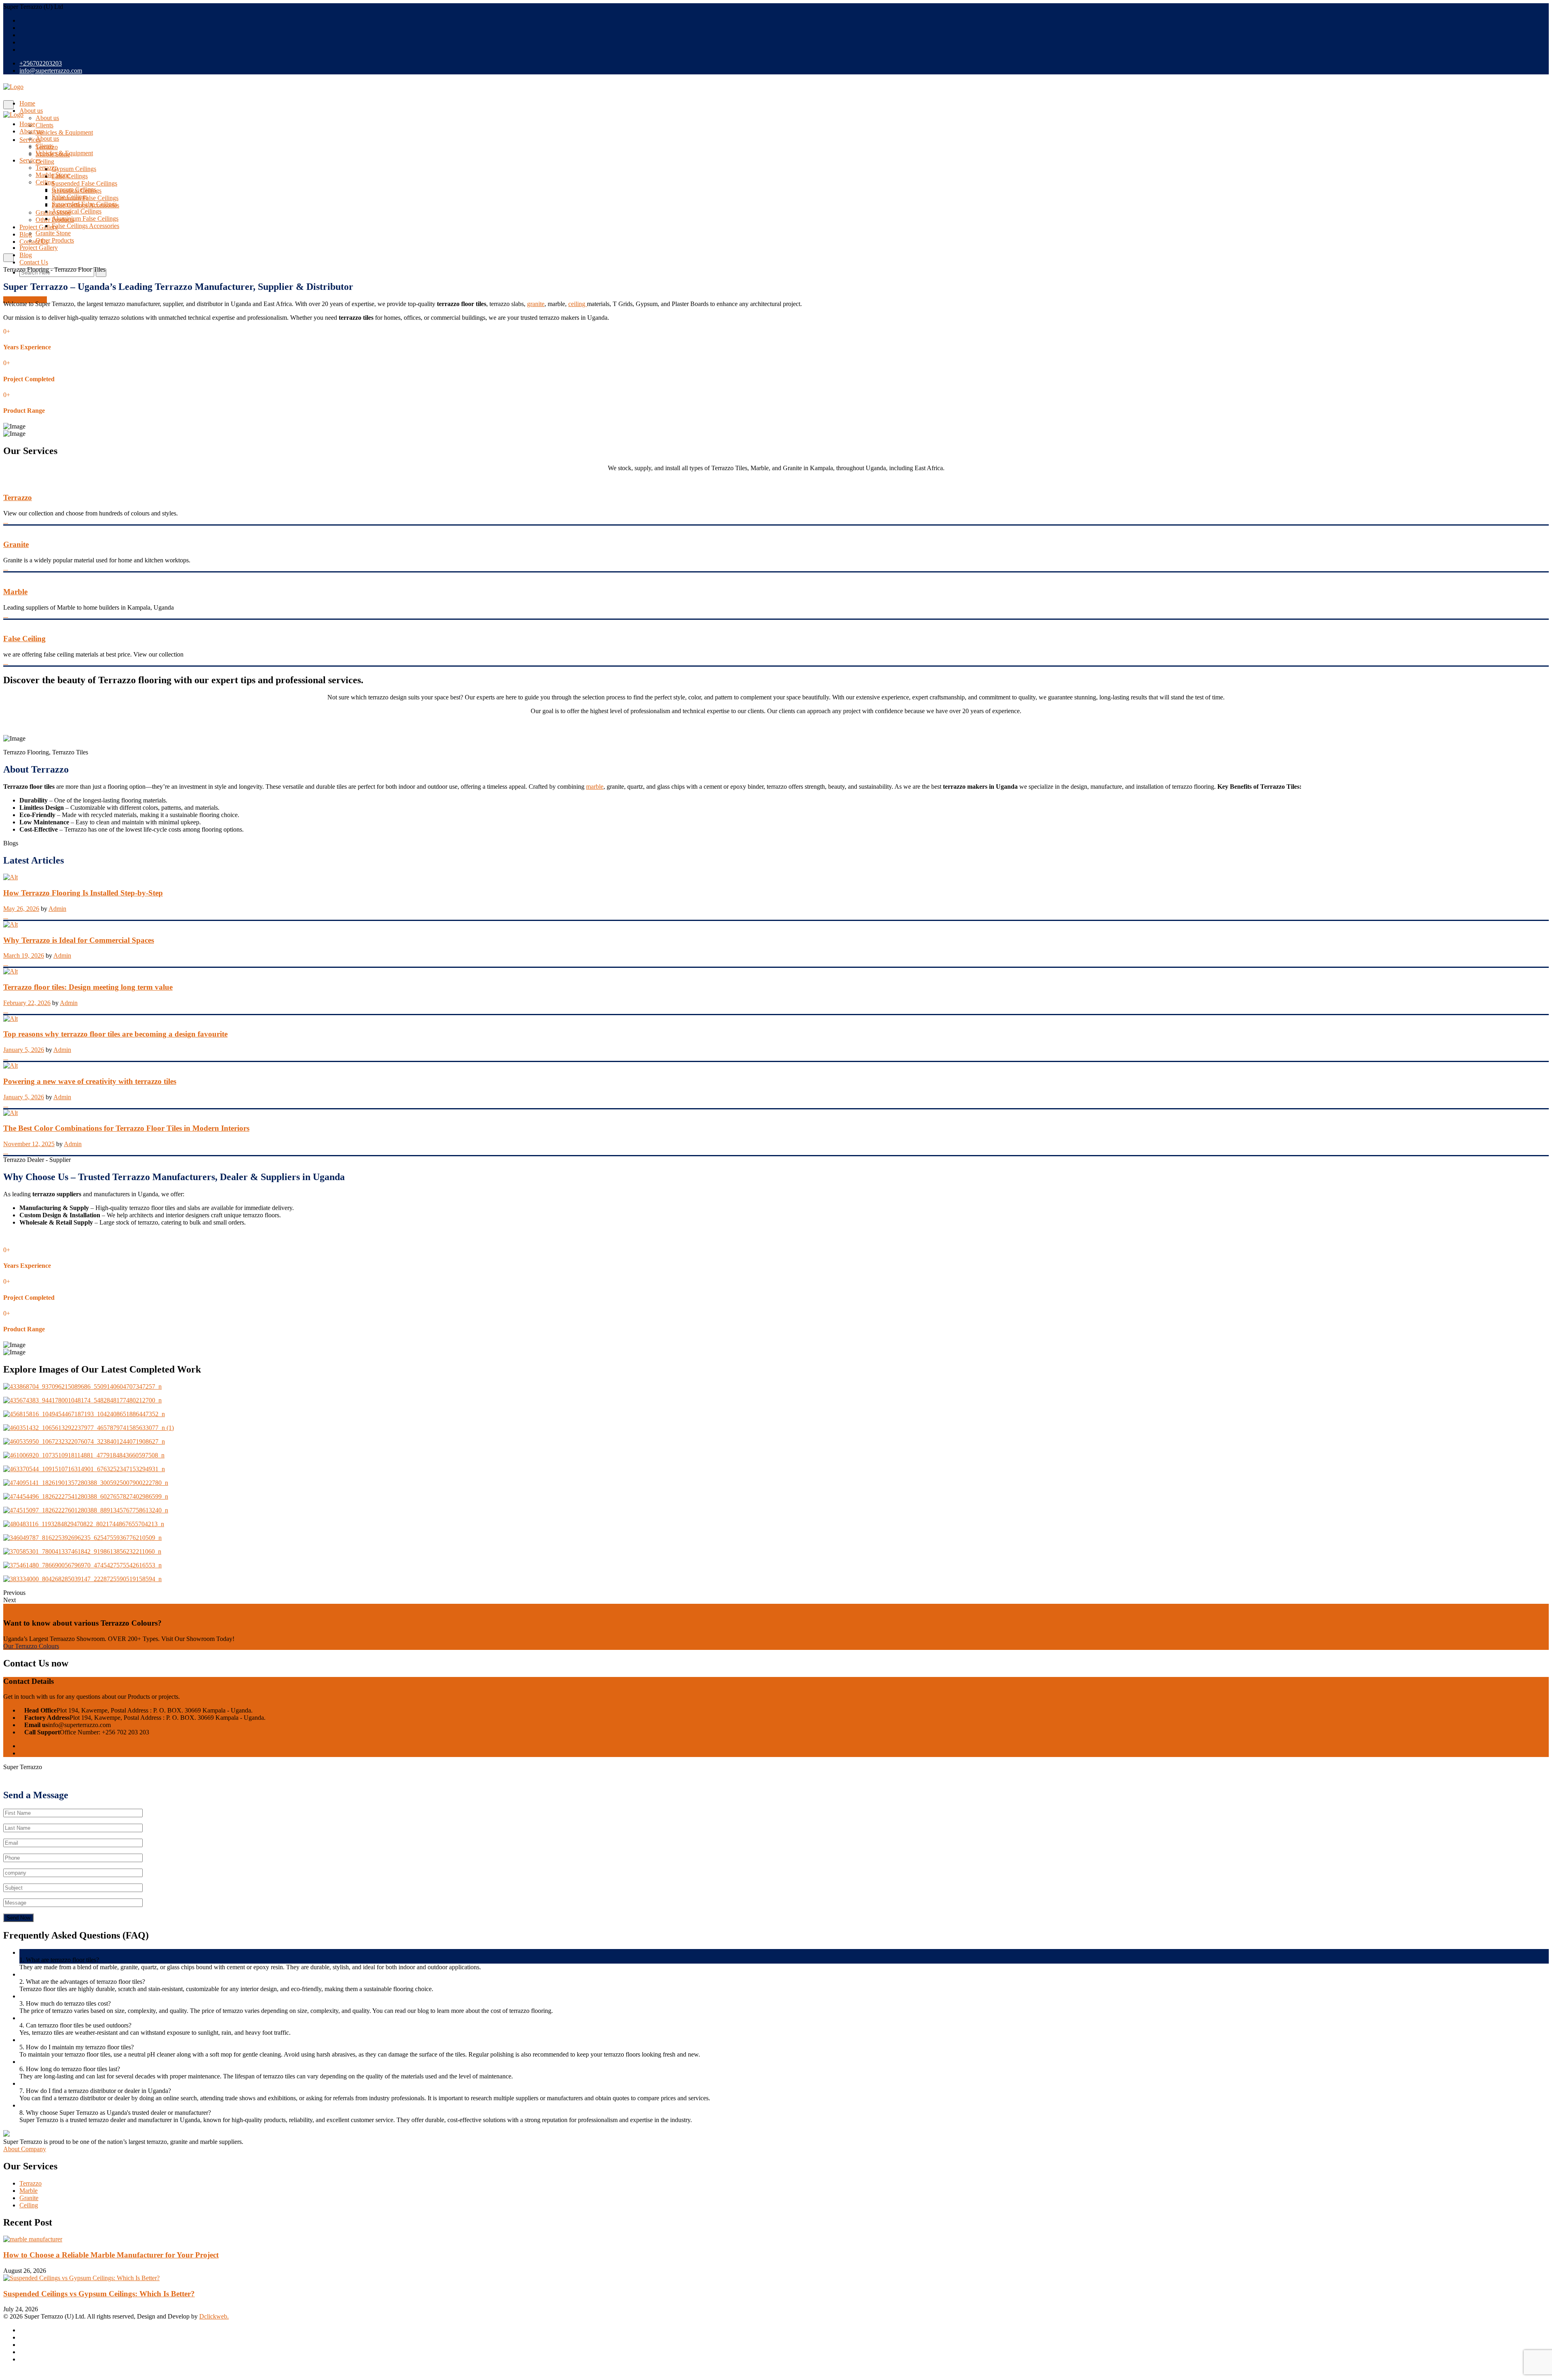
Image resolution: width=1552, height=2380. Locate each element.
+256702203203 (41, 63)
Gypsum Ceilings (74, 169)
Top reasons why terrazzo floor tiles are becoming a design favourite (115, 1034)
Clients (44, 125)
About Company (25, 2149)
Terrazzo (47, 168)
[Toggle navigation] (8, 105)
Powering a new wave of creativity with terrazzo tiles (90, 1081)
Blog (26, 234)
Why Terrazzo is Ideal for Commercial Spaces (79, 940)
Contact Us (34, 242)
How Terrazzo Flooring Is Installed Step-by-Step (83, 893)
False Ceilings (70, 197)
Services (30, 160)
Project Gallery (39, 227)
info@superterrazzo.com (51, 71)
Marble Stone (53, 175)
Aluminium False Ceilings (85, 219)
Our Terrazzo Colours (31, 1646)
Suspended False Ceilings (84, 183)
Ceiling (45, 162)
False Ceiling (24, 639)
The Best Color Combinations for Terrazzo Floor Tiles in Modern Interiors (126, 1128)
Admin (57, 909)
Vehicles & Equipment (64, 132)
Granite (16, 544)
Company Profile (25, 300)
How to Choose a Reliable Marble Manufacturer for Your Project (111, 2255)
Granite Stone (53, 233)
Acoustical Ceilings (77, 211)
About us (31, 111)
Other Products (55, 240)
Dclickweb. (214, 2316)
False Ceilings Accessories (85, 226)
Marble (15, 592)
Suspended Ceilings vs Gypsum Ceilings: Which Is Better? (99, 2294)
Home (27, 103)
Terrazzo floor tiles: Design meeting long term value (88, 987)
